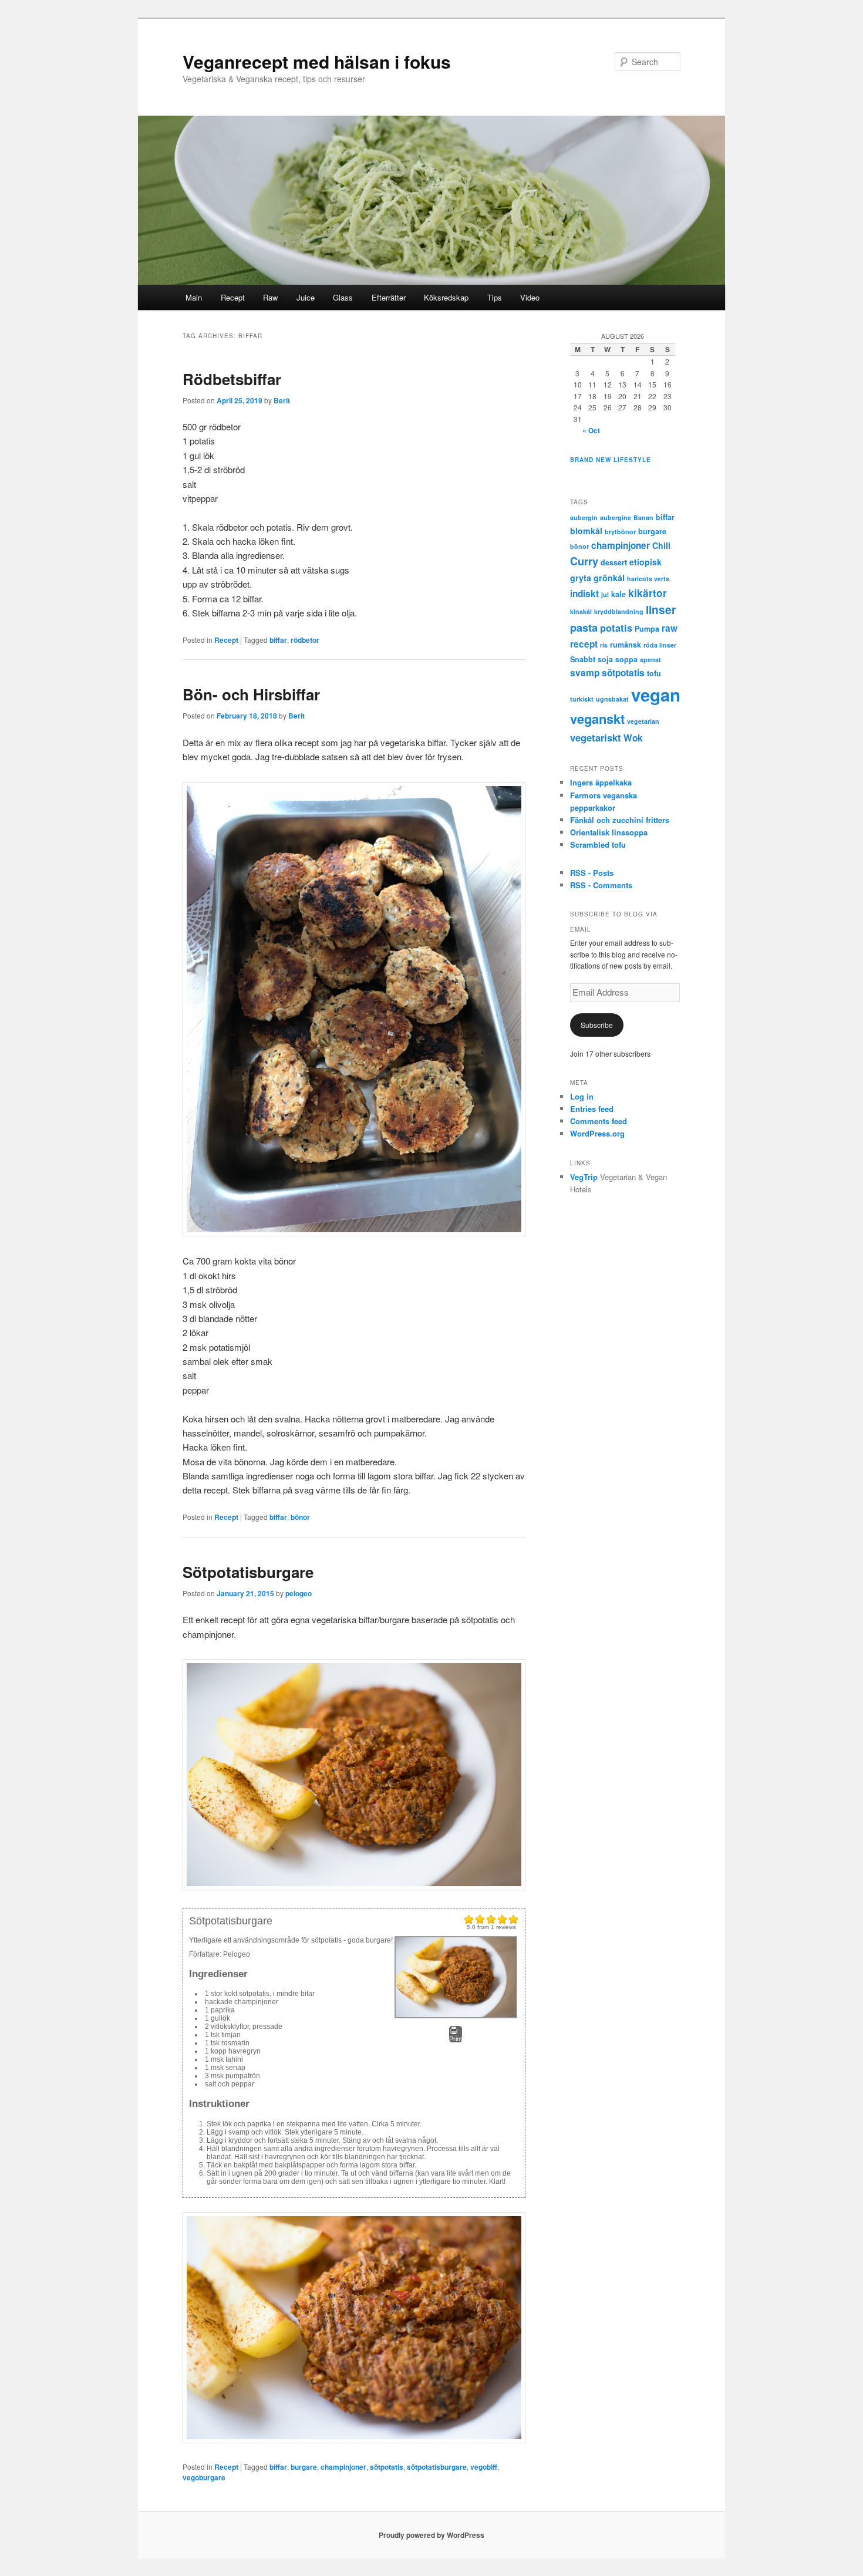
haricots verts (648, 579)
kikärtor (648, 593)
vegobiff (484, 2467)
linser (661, 610)
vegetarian (643, 721)
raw (670, 628)
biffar (278, 640)
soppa (626, 659)
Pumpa (647, 629)
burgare (304, 2467)
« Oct (591, 430)
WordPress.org (597, 1133)
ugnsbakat (612, 699)
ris (604, 645)
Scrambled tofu (598, 844)
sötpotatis (387, 2467)
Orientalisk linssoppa (609, 832)
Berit (282, 400)
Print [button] (456, 2039)
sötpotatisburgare (437, 2467)
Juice (306, 297)
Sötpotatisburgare (248, 1572)
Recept (233, 297)
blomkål (586, 531)
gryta (581, 578)
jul (605, 594)
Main (194, 297)
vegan (656, 694)
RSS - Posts (592, 873)
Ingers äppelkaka (601, 782)
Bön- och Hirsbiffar (251, 694)
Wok (633, 738)
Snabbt (583, 659)
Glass (343, 297)
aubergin (584, 517)
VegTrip (584, 1177)
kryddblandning (619, 611)
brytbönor (620, 532)
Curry (584, 561)
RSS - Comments (601, 885)
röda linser (660, 645)
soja (605, 659)
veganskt (597, 719)
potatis (616, 628)
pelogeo (299, 1593)
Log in (582, 1096)
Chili (661, 545)
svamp (585, 673)
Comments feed (599, 1121)
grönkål (609, 578)
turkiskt (582, 699)
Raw (270, 297)
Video (530, 297)
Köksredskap (446, 297)
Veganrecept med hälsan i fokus (317, 61)
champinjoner (343, 2467)
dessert (614, 562)
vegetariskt (596, 737)
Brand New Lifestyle (611, 460)
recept (584, 644)
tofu (654, 673)
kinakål (581, 611)
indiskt (584, 594)
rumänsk (626, 645)
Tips (495, 297)
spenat (650, 660)
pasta (584, 628)
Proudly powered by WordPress (431, 2535)
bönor (300, 1517)
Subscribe (597, 1025)
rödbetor (305, 640)
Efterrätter (389, 297)
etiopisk (645, 562)
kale (618, 594)
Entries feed (592, 1109)
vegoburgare (204, 2477)
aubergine (616, 517)
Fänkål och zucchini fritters (620, 820)
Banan (643, 517)
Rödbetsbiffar (232, 379)
